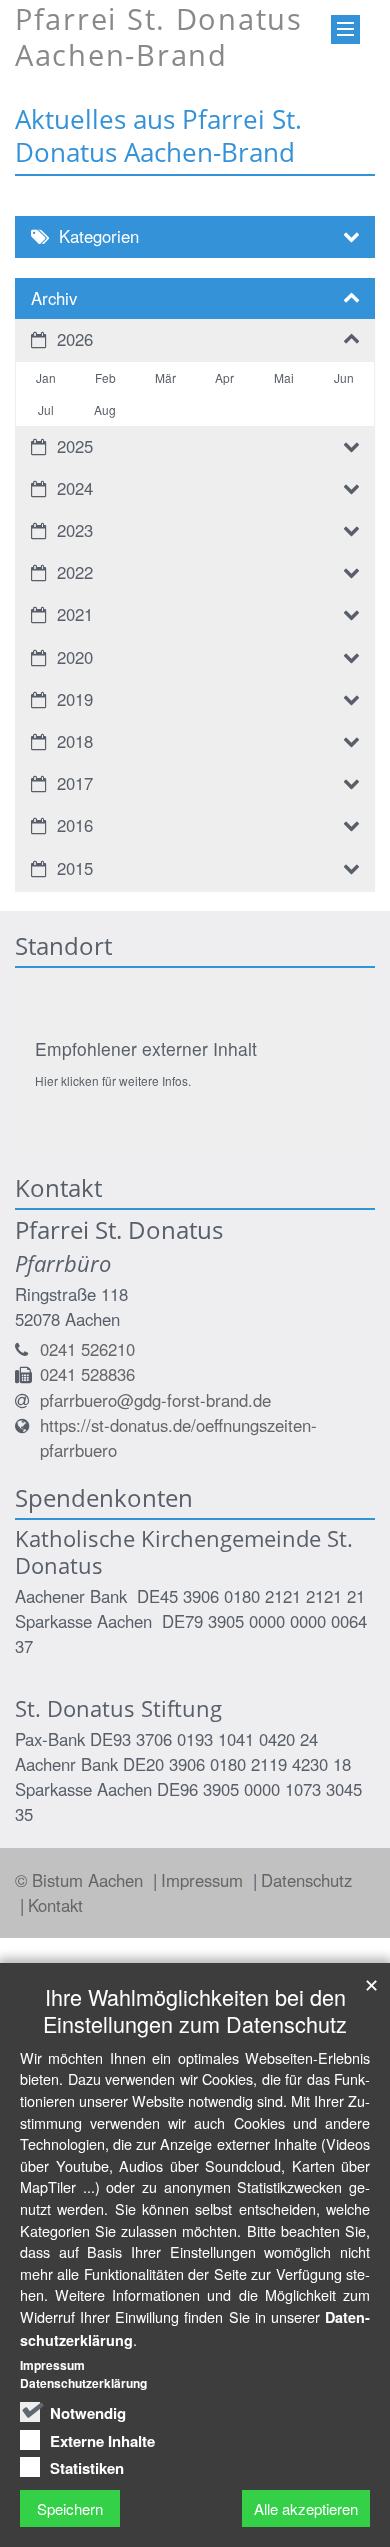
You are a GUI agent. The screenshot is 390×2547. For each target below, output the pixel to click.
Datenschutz (306, 1880)
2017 (75, 783)
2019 (75, 699)
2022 (75, 572)
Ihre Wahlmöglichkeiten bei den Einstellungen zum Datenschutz (195, 2010)
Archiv (54, 298)
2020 (75, 657)
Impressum (204, 1880)
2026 (75, 339)
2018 (75, 741)
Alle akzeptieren (306, 2508)
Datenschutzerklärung (83, 2383)
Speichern (70, 2508)
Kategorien (99, 236)
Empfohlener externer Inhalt (146, 1048)
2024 (75, 488)
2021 (75, 614)
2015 (75, 868)
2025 (75, 446)
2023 (75, 530)
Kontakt (55, 1905)
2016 (75, 825)
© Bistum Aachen (81, 1880)
